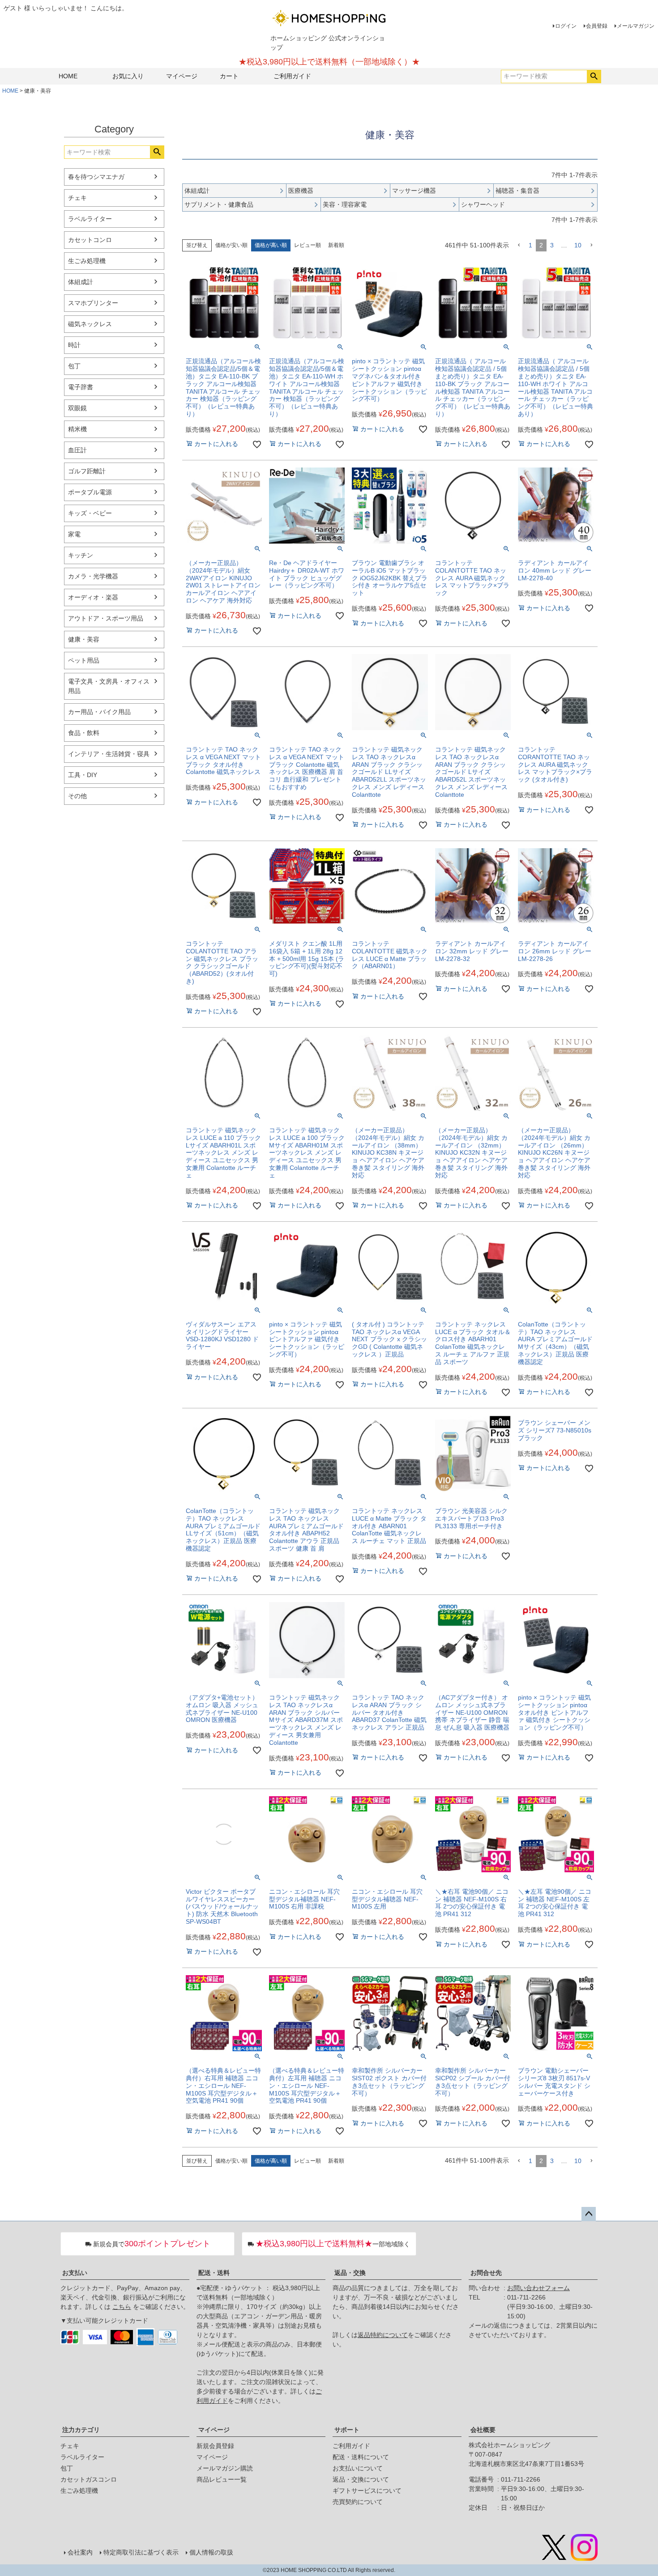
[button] (519, 245)
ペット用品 (84, 660)
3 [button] (552, 245)
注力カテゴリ (81, 2430)
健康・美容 (84, 639)
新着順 (336, 245)
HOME (68, 76)
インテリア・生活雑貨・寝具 (109, 754)
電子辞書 (81, 387)
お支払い (75, 2273)
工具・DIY (83, 775)
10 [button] (578, 245)
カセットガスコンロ (89, 2479)
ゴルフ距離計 (87, 471)
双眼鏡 (77, 408)
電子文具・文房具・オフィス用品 (109, 686)
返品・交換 (350, 2273)
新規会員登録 (215, 2446)
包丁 (74, 366)
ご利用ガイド (292, 76)
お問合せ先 (486, 2273)
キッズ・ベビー (90, 513)
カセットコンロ (90, 240)
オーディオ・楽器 (93, 597)
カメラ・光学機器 (93, 576)
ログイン (566, 26)
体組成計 (81, 282)
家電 (74, 534)
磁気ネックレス (90, 324)
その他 (77, 796)
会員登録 (597, 26)
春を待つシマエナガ (96, 177)
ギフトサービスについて (367, 2491)
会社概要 (483, 2430)
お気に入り (128, 76)
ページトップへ (589, 2214)
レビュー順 (308, 245)
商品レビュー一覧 (222, 2479)
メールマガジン (636, 26)
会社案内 (80, 2552)
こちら (122, 2307)
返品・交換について (361, 2479)
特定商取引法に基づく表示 (141, 2552)
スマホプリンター (93, 303)
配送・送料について (361, 2457)
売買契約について (358, 2502)
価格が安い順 (231, 245)
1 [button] (530, 245)
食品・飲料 (84, 733)
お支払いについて (358, 2468)
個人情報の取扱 (211, 2552)
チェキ (77, 198)
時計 (74, 345)
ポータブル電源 (90, 492)
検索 (594, 77)
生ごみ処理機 (87, 261)
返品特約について (383, 2335)
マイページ (182, 76)
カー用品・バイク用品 (99, 712)
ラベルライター (90, 219)
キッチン (81, 555)
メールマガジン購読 (225, 2468)
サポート (347, 2430)
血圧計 (77, 450)
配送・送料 (214, 2273)
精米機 (77, 429)
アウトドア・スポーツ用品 (106, 618)
